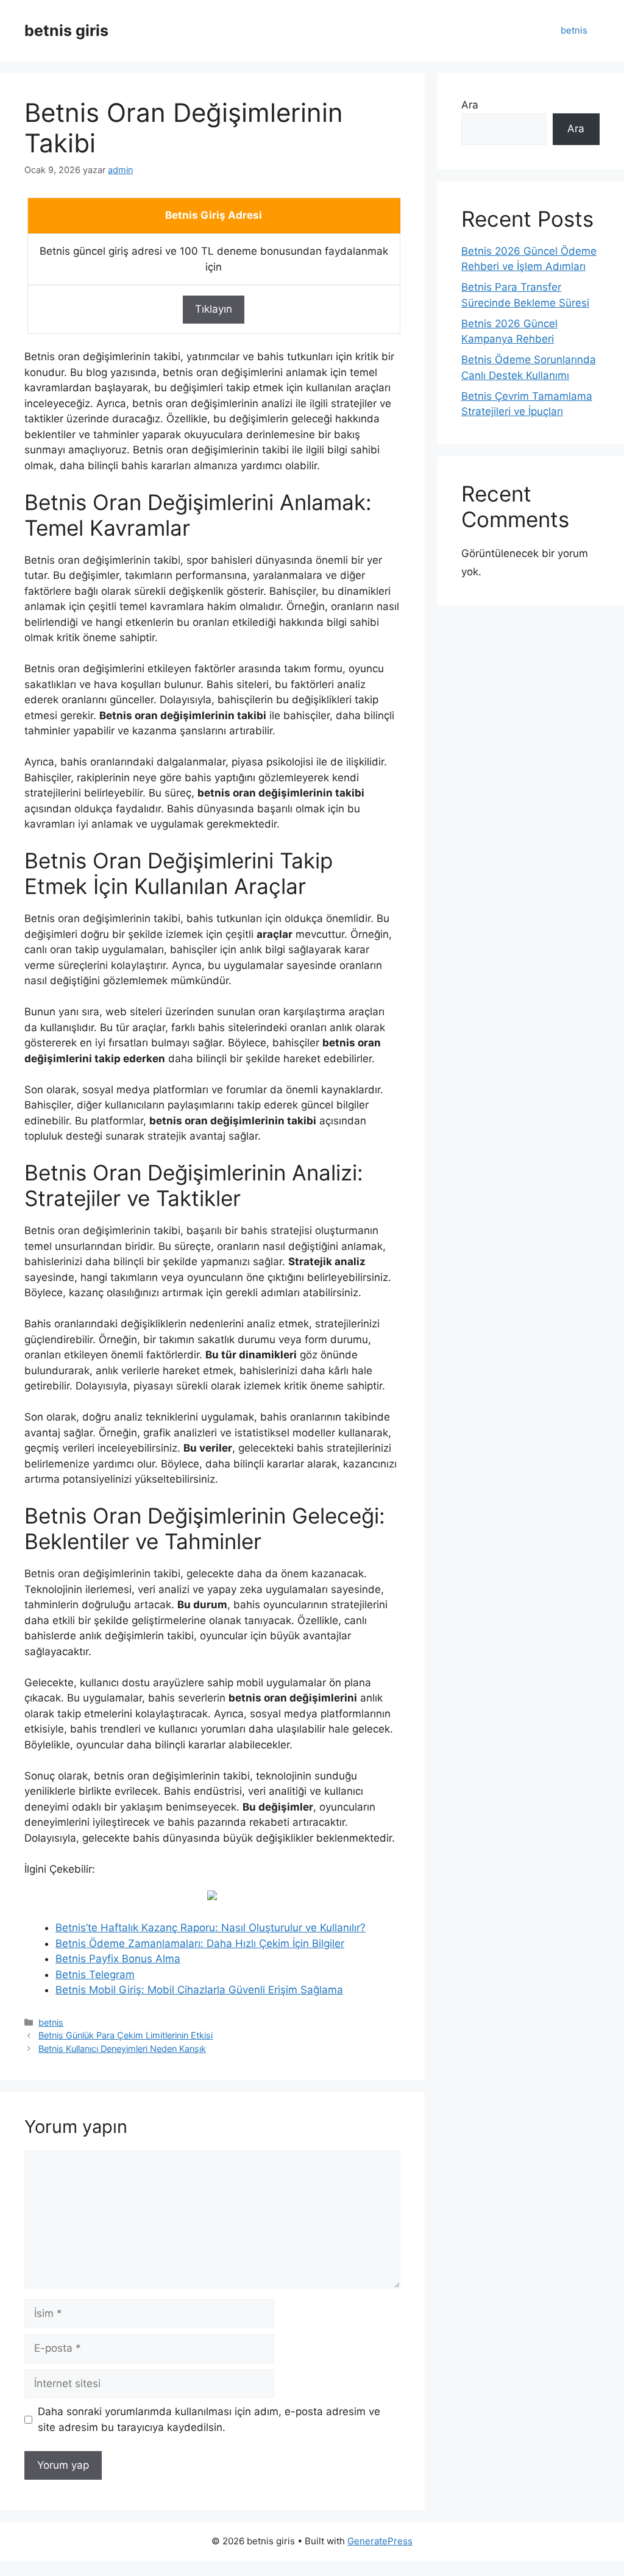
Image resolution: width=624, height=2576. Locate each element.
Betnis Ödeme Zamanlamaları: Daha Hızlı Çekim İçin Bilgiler (200, 1943)
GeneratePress (380, 2541)
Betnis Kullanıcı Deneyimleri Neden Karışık (122, 2049)
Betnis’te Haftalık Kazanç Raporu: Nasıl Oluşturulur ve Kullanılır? (211, 1928)
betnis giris (66, 30)
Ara (470, 105)
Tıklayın (214, 309)
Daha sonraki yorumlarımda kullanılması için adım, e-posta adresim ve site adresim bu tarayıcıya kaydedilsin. (209, 2419)
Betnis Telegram (95, 1975)
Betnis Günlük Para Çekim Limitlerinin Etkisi (126, 2035)
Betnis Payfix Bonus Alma (118, 1959)
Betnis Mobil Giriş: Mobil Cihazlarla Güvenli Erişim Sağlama (199, 1990)
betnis (574, 30)
